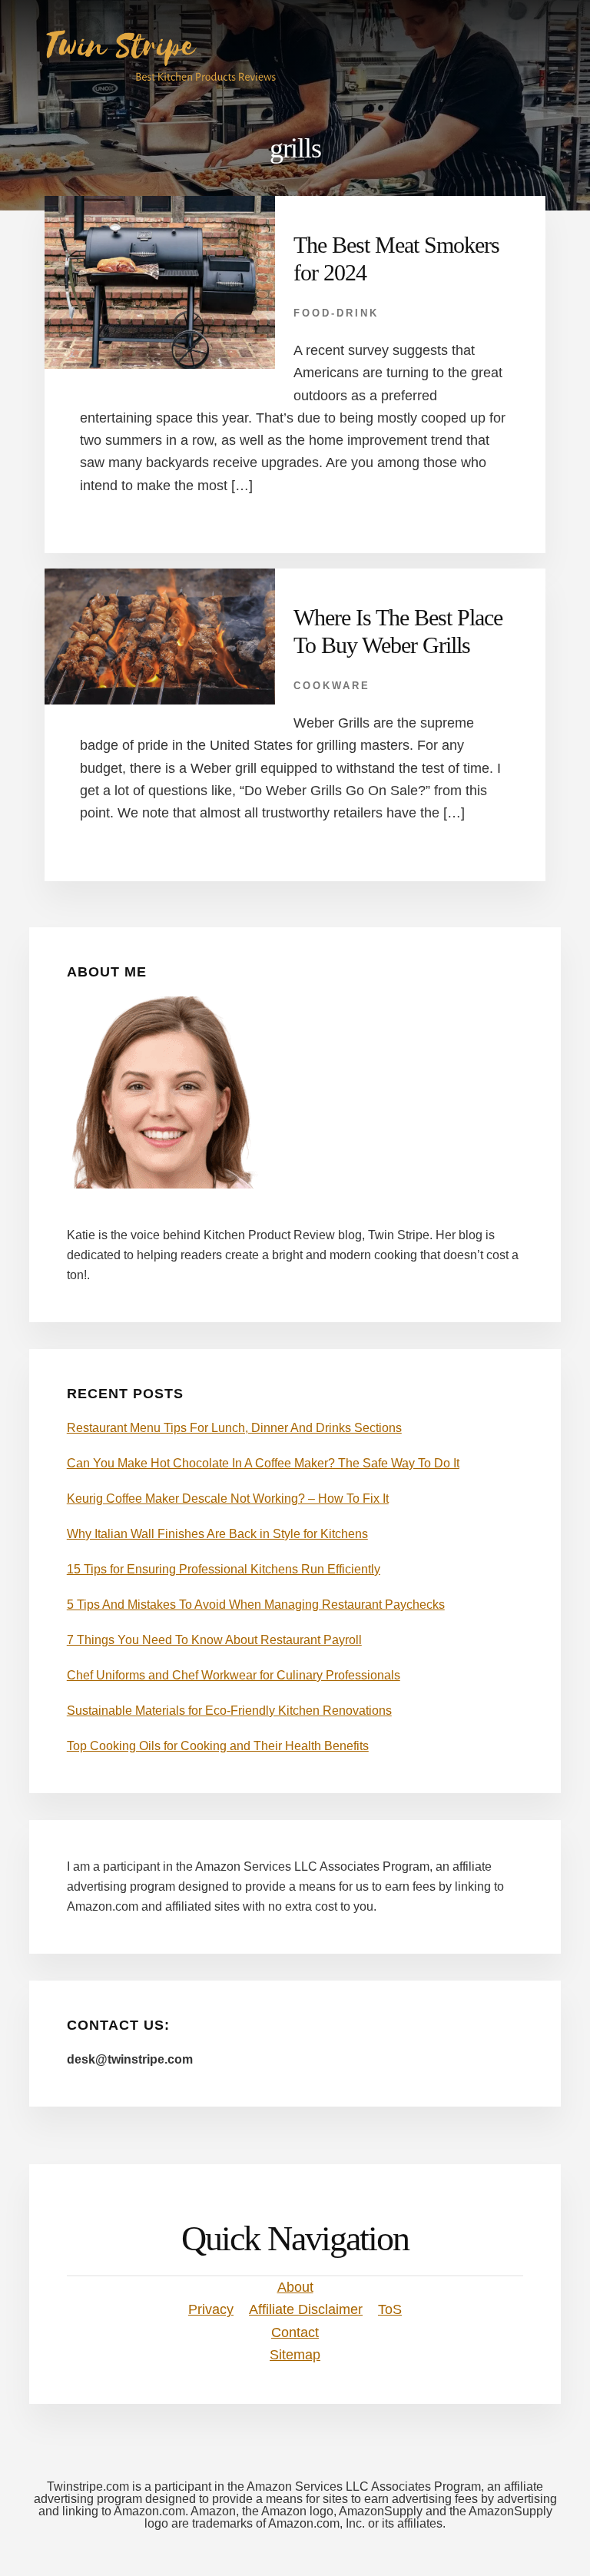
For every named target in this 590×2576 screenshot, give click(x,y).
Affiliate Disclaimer (306, 2309)
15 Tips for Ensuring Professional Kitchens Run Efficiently (224, 1569)
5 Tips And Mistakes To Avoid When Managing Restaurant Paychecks (256, 1605)
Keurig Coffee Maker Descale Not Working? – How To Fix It (228, 1499)
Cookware (332, 686)
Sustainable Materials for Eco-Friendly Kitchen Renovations (229, 1711)
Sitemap (295, 2355)
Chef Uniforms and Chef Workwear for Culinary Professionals (234, 1675)
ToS (390, 2309)
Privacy (211, 2309)
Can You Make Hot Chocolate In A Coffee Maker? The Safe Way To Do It (263, 1463)
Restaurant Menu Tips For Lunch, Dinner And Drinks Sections (234, 1428)
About (295, 2287)
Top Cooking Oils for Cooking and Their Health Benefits (218, 1746)
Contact (295, 2332)
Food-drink (336, 313)
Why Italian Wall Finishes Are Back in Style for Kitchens (217, 1534)
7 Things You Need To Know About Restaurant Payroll (214, 1640)
